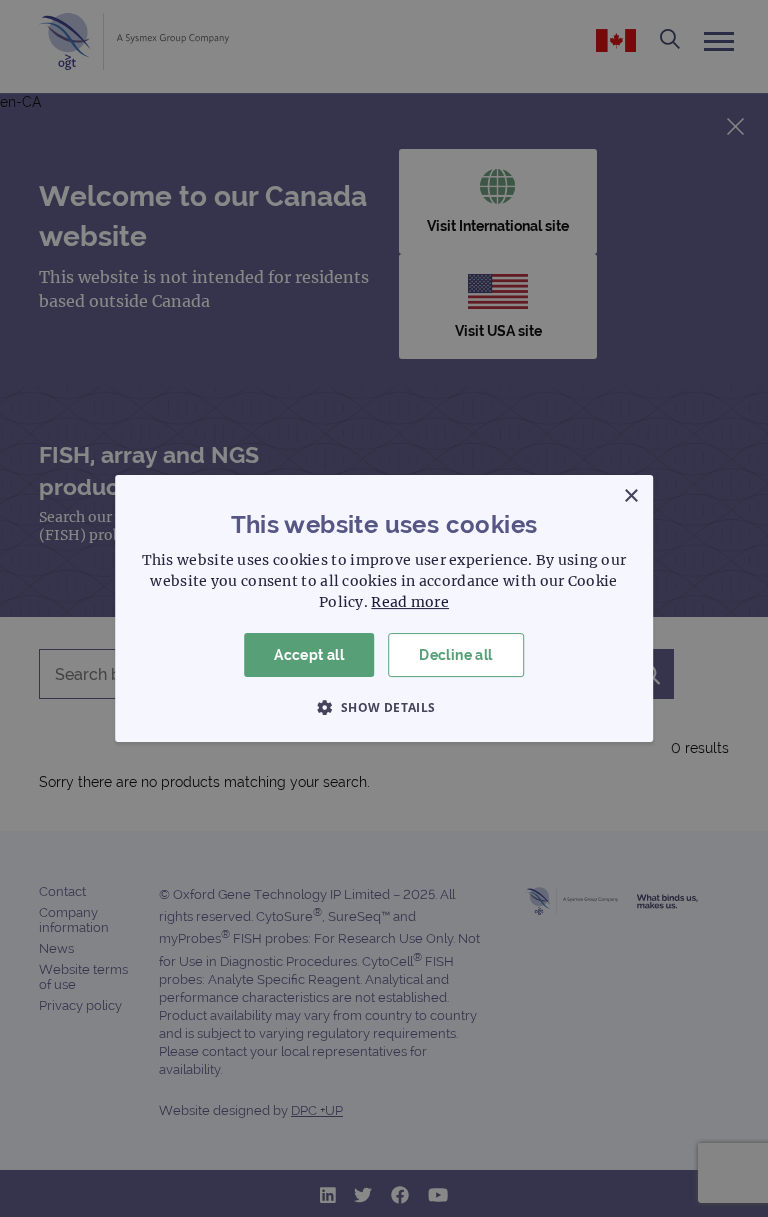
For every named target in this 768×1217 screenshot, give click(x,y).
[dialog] (384, 608)
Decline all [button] (455, 655)
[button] (383, 707)
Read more (410, 602)
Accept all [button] (309, 655)
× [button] (630, 496)
